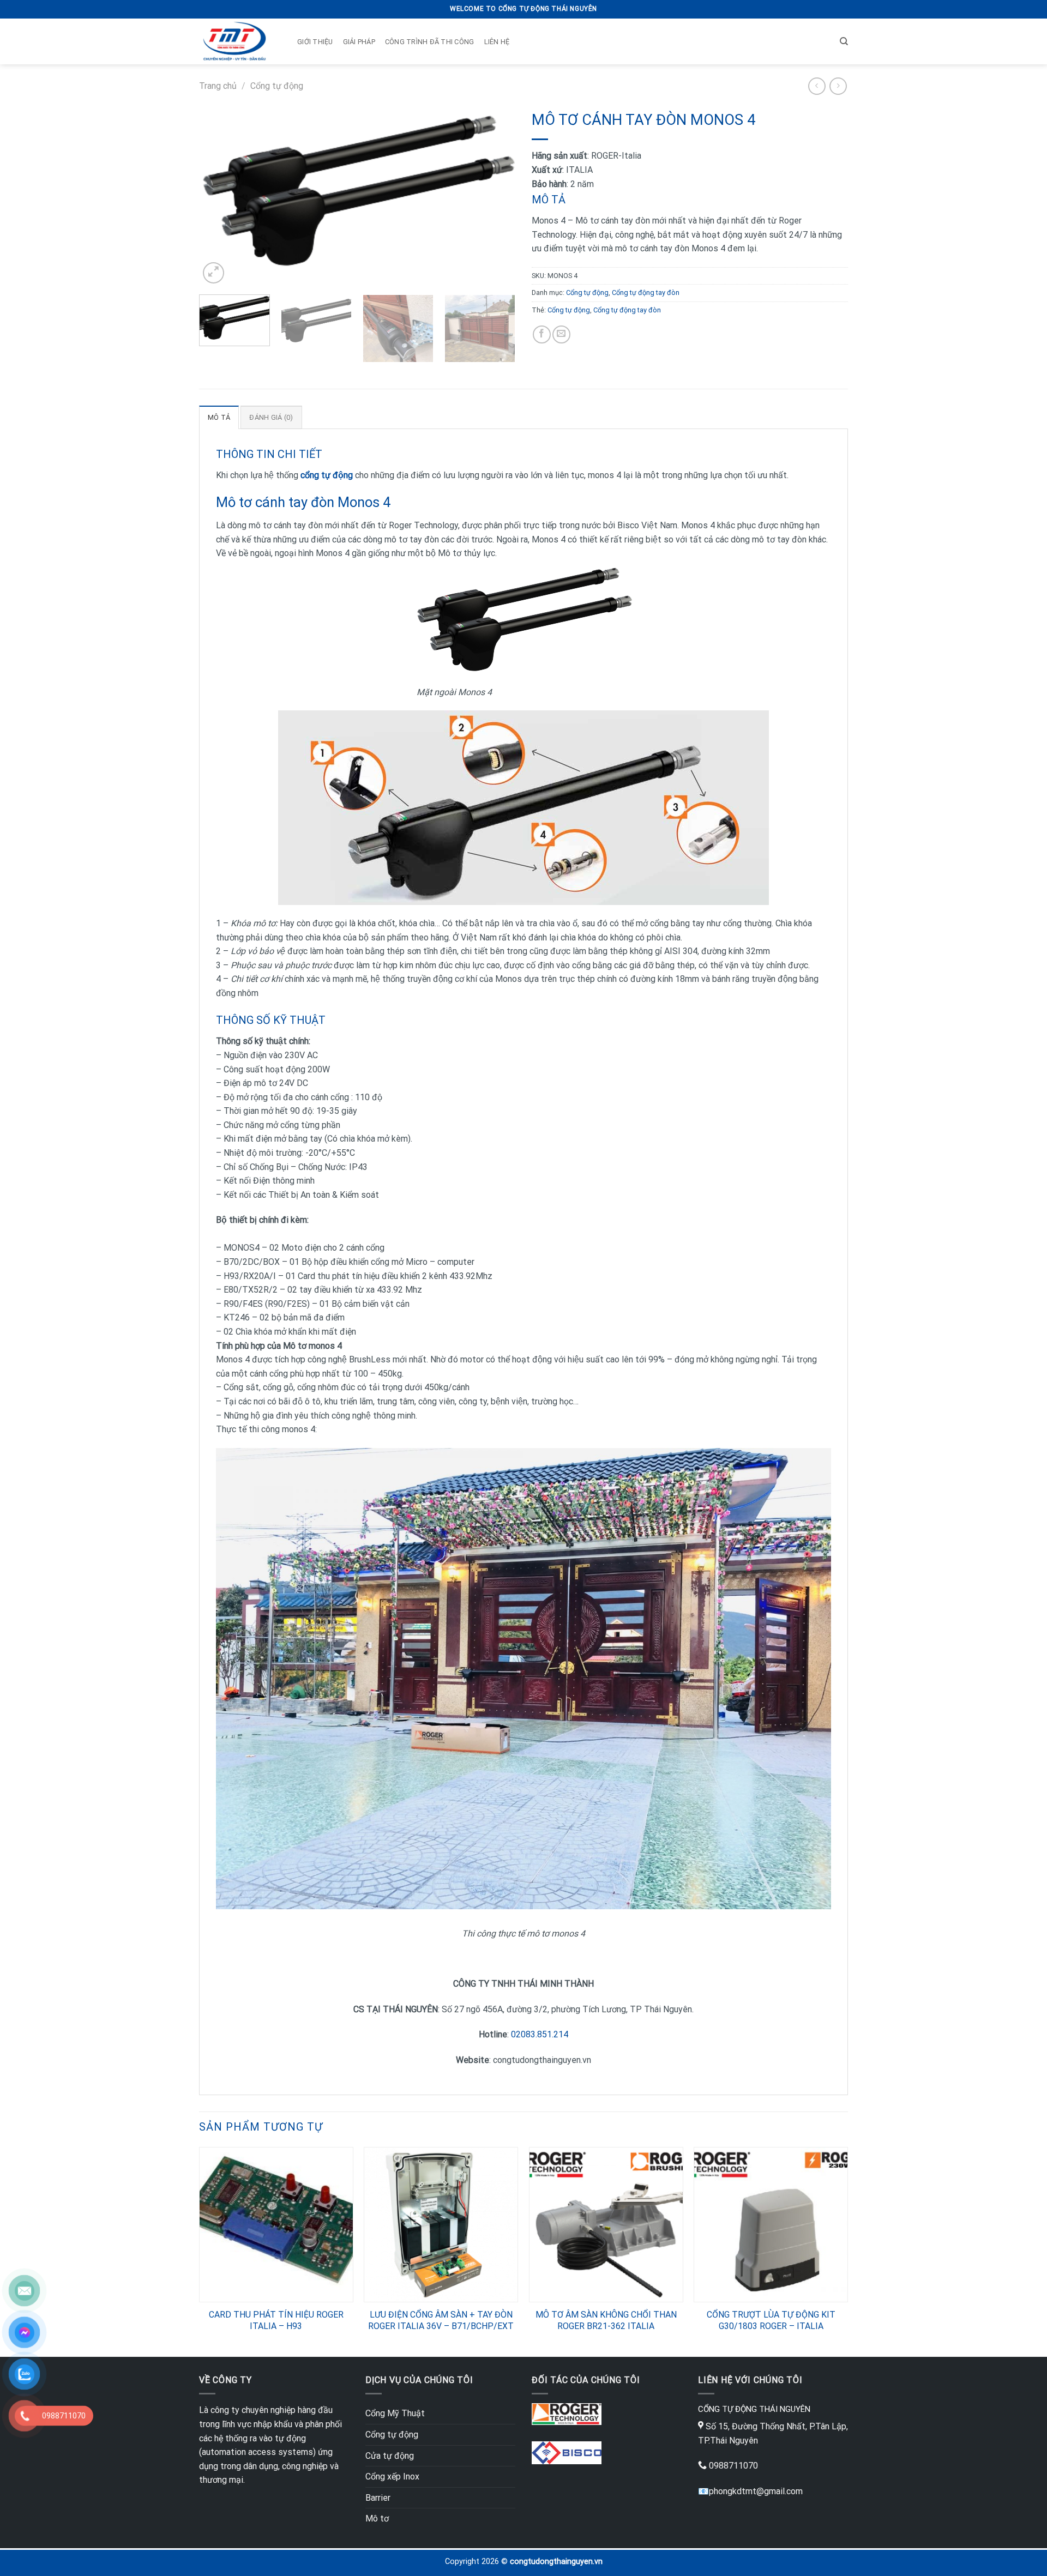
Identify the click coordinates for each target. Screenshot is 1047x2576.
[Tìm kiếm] (844, 41)
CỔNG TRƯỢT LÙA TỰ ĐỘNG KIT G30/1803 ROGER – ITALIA (771, 2320)
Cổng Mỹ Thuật (395, 2413)
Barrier (378, 2498)
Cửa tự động (390, 2456)
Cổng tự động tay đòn (646, 292)
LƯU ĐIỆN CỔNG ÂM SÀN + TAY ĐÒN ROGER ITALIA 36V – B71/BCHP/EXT (441, 2320)
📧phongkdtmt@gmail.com (750, 2491)
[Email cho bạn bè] (561, 334)
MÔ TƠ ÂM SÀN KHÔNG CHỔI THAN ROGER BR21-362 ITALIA (606, 2320)
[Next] (495, 196)
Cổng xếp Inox (392, 2477)
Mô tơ (377, 2518)
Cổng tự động (277, 86)
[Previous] (219, 196)
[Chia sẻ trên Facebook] (542, 334)
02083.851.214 (540, 2034)
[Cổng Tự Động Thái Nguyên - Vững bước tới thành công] (234, 41)
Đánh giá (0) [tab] (271, 417)
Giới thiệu (315, 42)
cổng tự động (327, 475)
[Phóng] (213, 273)
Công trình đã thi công (430, 42)
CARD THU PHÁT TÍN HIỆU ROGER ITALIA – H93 (276, 2320)
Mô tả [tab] (219, 417)
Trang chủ (218, 86)
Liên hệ (497, 42)
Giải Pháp (359, 42)
